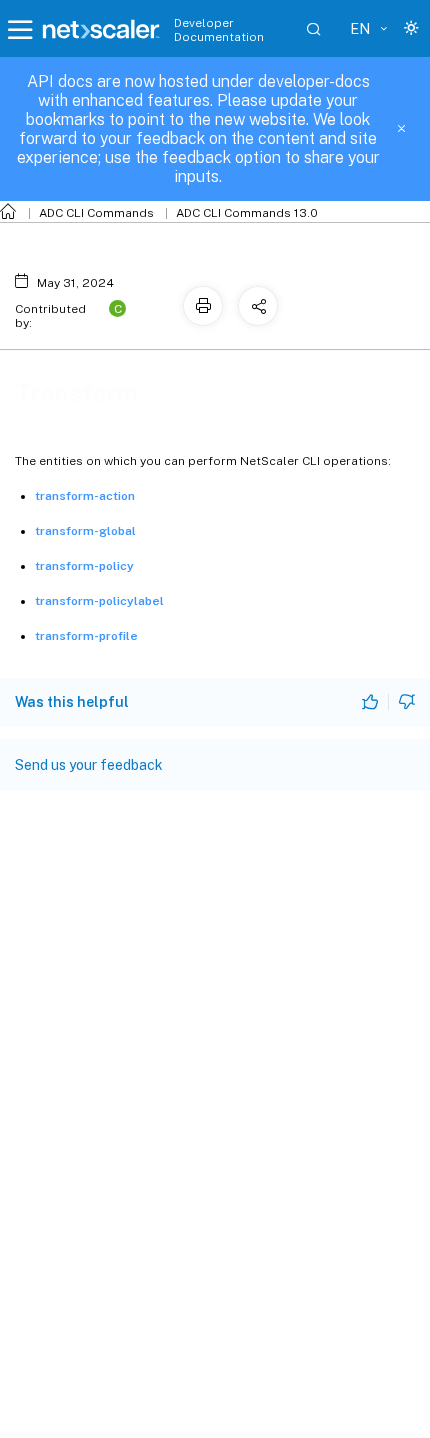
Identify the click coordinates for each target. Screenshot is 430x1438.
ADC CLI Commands (96, 213)
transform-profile (86, 636)
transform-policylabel (99, 601)
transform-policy (84, 566)
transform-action (85, 496)
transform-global (85, 531)
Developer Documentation (219, 30)
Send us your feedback (89, 765)
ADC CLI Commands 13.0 (247, 213)
